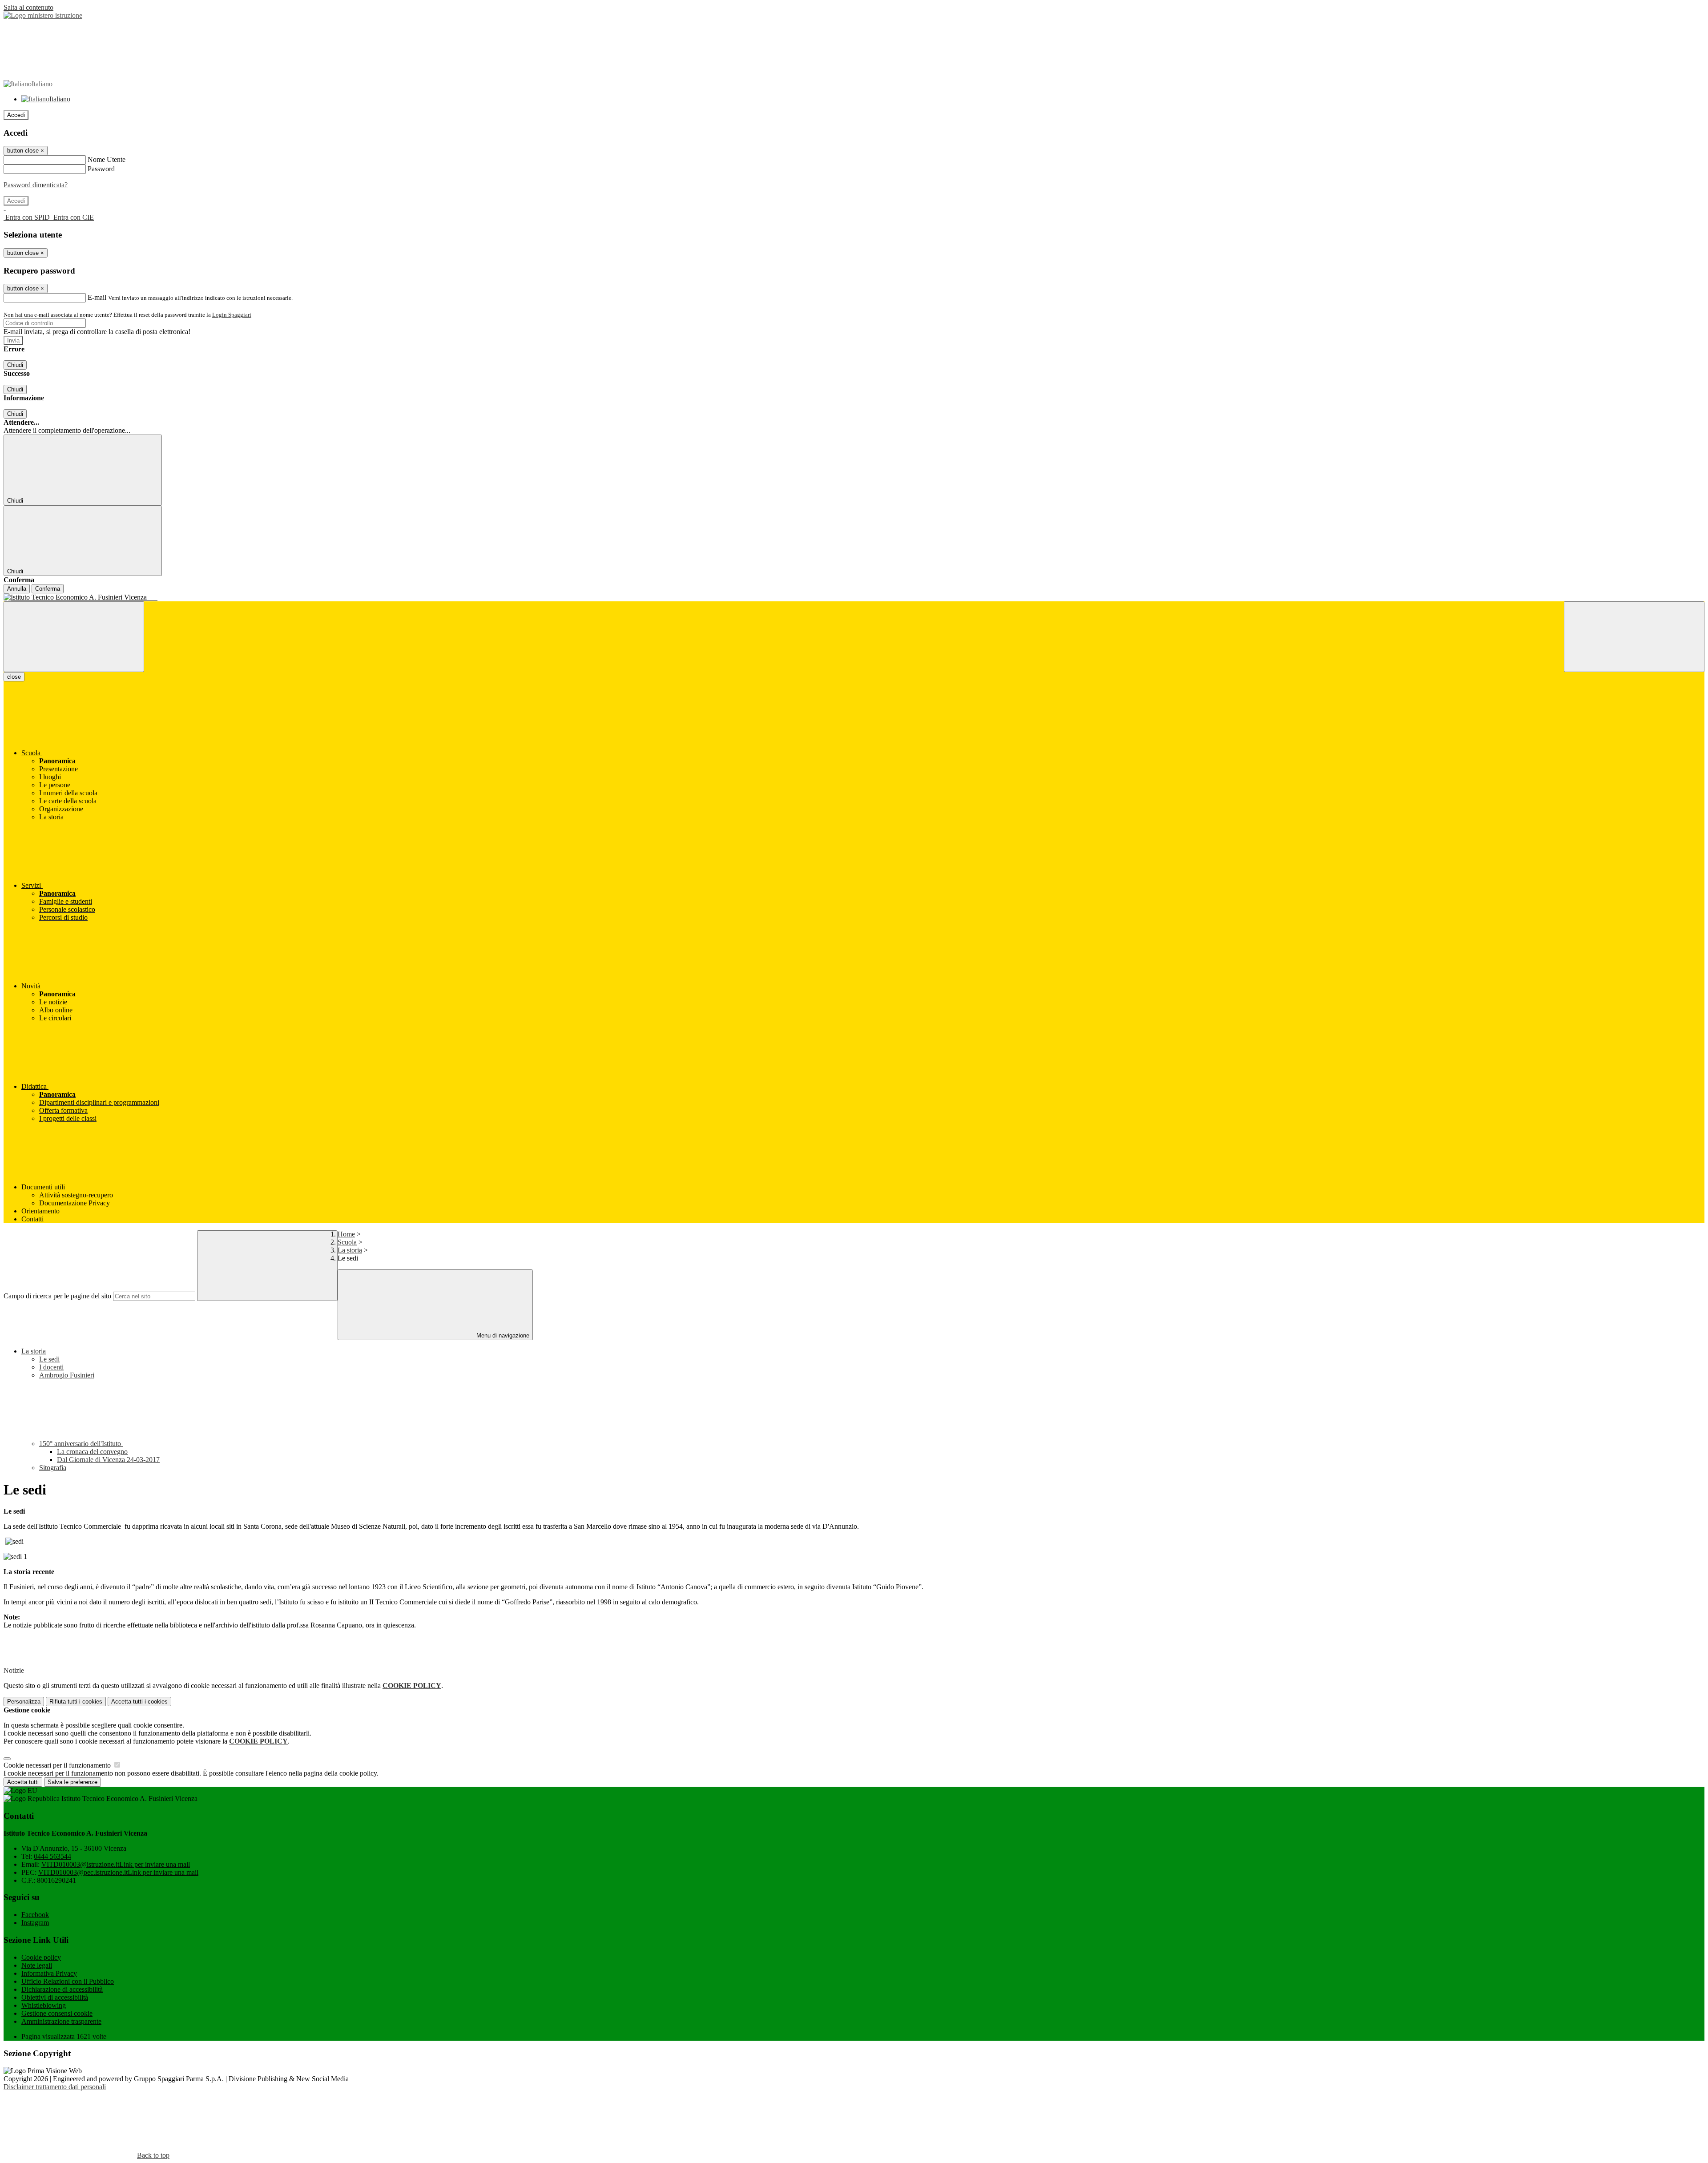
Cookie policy (41, 1957)
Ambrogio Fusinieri (67, 1375)
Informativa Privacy (49, 1973)
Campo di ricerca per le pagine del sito (57, 1296)
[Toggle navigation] (74, 637)
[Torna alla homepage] (854, 597)
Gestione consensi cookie (57, 2013)
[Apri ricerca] (1634, 637)
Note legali (37, 1965)
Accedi (16, 115)
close (14, 677)
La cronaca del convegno (92, 1452)
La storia (350, 1250)
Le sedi (49, 1359)
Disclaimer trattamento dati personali (55, 2087)
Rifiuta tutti (76, 1702)
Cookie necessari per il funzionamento (58, 1765)
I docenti (51, 1367)
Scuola (347, 1242)
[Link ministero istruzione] (43, 15)
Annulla (17, 589)
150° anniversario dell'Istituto (81, 1444)
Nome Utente (107, 159)
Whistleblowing (44, 2005)
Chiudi (15, 365)
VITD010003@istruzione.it (116, 1864)
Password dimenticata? (36, 185)
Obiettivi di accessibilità (55, 1997)
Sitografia (53, 1468)
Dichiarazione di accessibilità (62, 1989)
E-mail (97, 297)
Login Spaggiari (232, 315)
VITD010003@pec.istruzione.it (118, 1872)
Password (101, 169)
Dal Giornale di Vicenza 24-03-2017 (108, 1460)
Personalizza (24, 1702)
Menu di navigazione (502, 1335)
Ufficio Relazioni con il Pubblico (68, 1981)
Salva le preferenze (73, 1782)
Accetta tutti (139, 1702)
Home (346, 1234)
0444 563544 (52, 1856)
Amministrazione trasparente (61, 2021)
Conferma (48, 589)
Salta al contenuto (28, 7)
